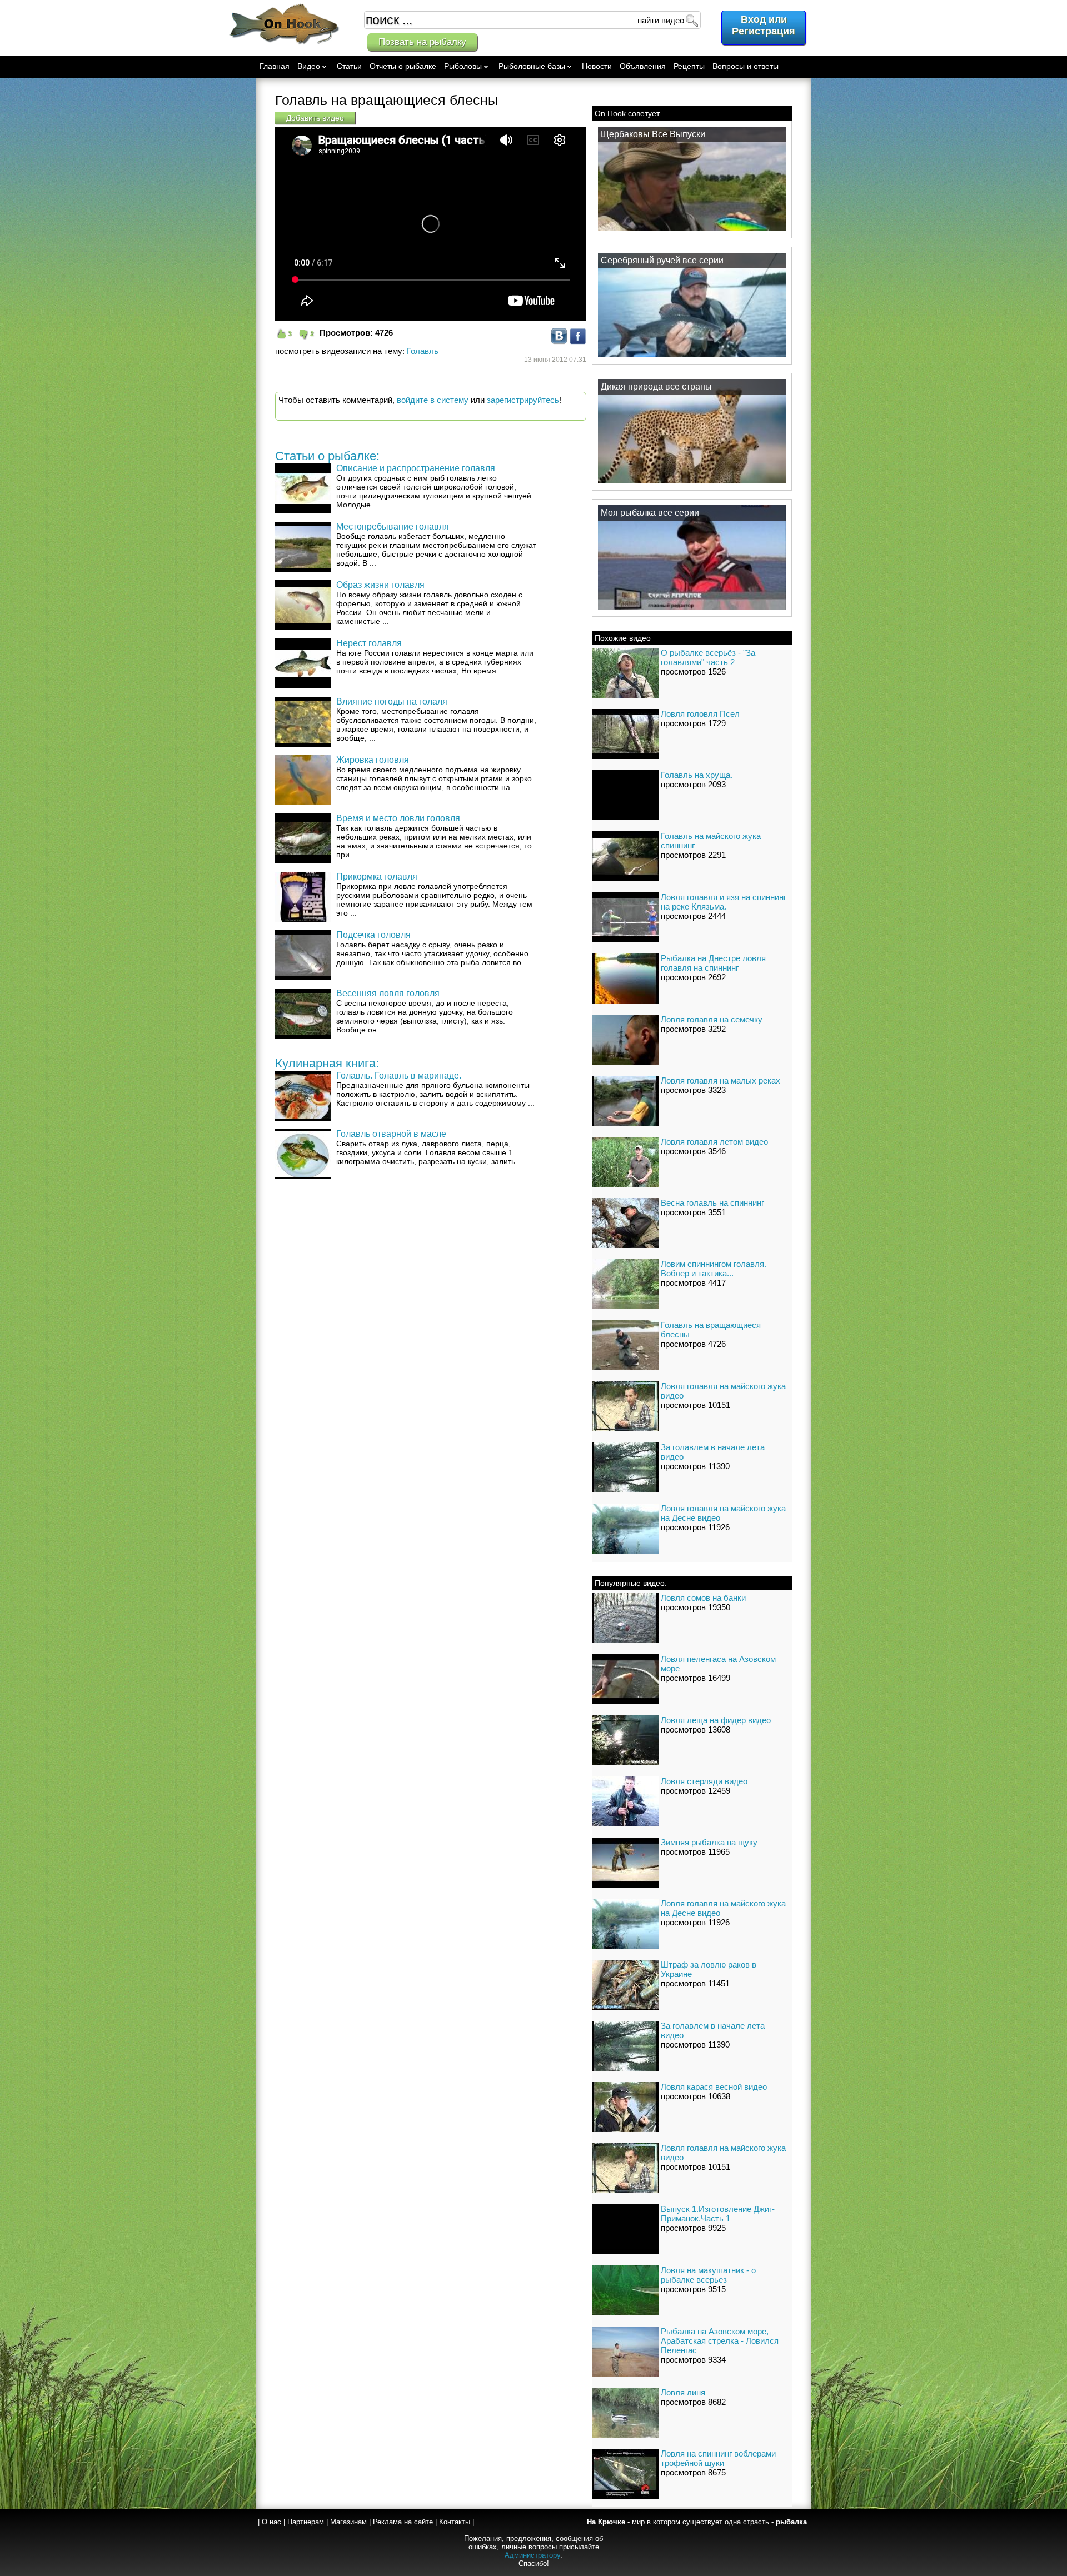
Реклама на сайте (403, 2522)
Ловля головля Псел (700, 714)
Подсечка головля (373, 935)
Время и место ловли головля (398, 818)
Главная (275, 66)
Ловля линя (683, 2392)
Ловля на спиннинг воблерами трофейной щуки (718, 2458)
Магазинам (348, 2522)
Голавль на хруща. (697, 775)
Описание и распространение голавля (416, 468)
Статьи (349, 66)
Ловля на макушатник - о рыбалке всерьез (708, 2275)
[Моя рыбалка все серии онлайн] (692, 609)
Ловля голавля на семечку (712, 1019)
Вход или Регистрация (764, 25)
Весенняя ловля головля (388, 993)
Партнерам (306, 2522)
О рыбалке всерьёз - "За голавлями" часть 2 (708, 657)
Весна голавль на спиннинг (712, 1203)
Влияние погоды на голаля (392, 702)
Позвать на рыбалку (422, 42)
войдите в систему (433, 400)
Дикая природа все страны (656, 386)
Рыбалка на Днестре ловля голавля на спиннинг (713, 963)
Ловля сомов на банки (703, 1598)
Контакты (455, 2522)
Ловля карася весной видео (714, 2087)
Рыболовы (463, 66)
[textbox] (532, 20)
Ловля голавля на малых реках (721, 1080)
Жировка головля (373, 760)
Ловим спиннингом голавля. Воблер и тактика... (714, 1269)
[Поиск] (691, 20)
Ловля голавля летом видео (714, 1142)
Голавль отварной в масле (391, 1134)
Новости (597, 66)
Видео (309, 66)
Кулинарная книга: (327, 1063)
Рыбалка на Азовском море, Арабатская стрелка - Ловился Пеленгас (720, 2341)
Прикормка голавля (377, 877)
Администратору (532, 2555)
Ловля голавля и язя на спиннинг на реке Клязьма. (724, 902)
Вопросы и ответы (746, 66)
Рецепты (689, 66)
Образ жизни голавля (380, 585)
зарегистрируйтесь (523, 400)
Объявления (643, 66)
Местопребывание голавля (393, 526)
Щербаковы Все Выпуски (653, 134)
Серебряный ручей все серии (662, 260)
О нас (271, 2522)
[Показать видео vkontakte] (559, 341)
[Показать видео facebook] (578, 341)
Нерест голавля (369, 643)
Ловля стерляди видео (704, 1781)
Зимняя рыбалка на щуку (709, 1842)
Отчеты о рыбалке (403, 66)
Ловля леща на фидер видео (716, 1720)
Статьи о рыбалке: (327, 456)
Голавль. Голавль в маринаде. (399, 1075)
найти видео (661, 20)
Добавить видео (315, 118)
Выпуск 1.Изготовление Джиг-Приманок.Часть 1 (718, 2214)
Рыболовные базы (532, 66)
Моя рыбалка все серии (650, 513)
